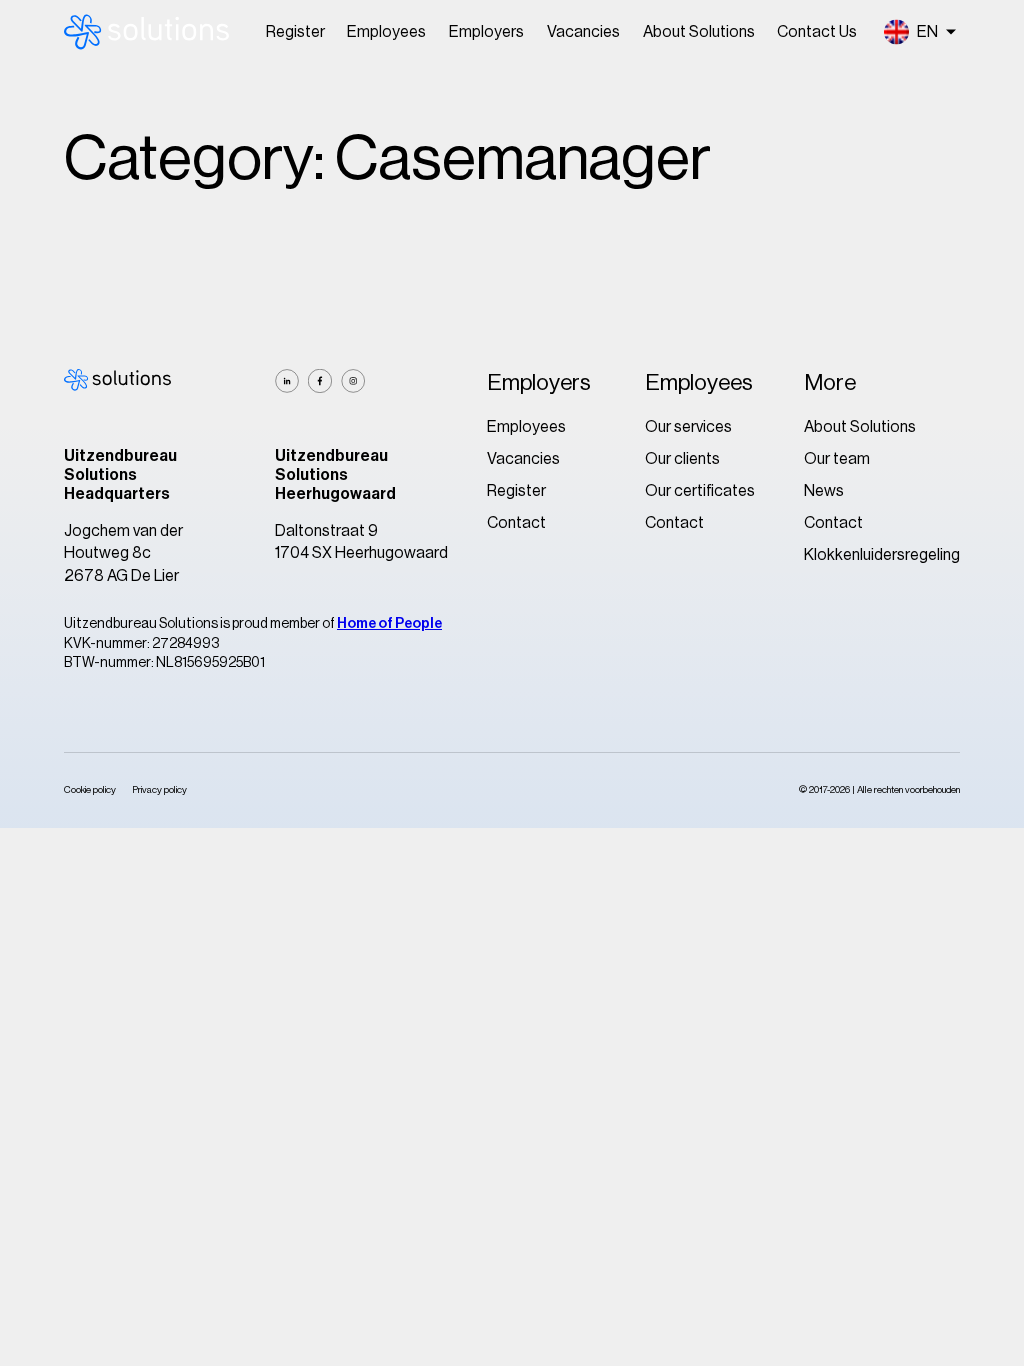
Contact (516, 523)
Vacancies (583, 32)
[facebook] (320, 381)
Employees (386, 32)
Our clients (682, 459)
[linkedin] (287, 381)
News (824, 491)
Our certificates (700, 491)
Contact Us (817, 32)
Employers (486, 32)
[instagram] (353, 381)
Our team (837, 459)
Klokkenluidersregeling (882, 555)
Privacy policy (159, 790)
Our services (688, 427)
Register (295, 32)
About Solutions (699, 32)
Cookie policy (90, 790)
